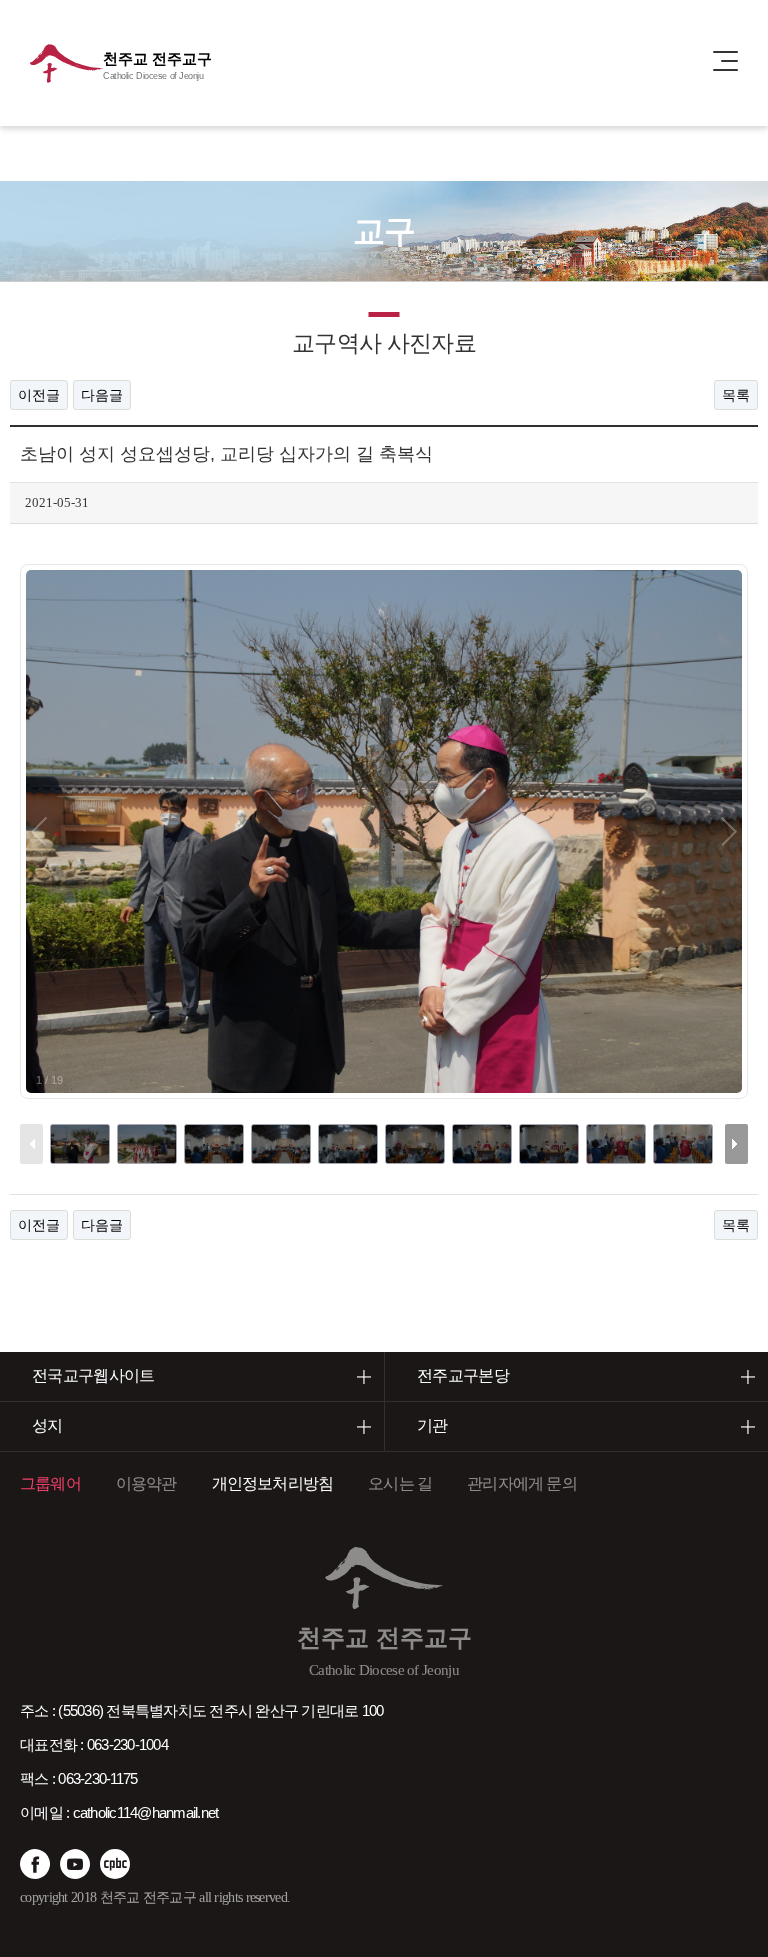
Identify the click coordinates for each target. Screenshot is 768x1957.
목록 (736, 395)
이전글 (39, 395)
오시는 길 (400, 1483)
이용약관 (146, 1483)
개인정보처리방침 (273, 1483)
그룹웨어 (50, 1483)
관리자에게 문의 (522, 1483)
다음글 (102, 395)
